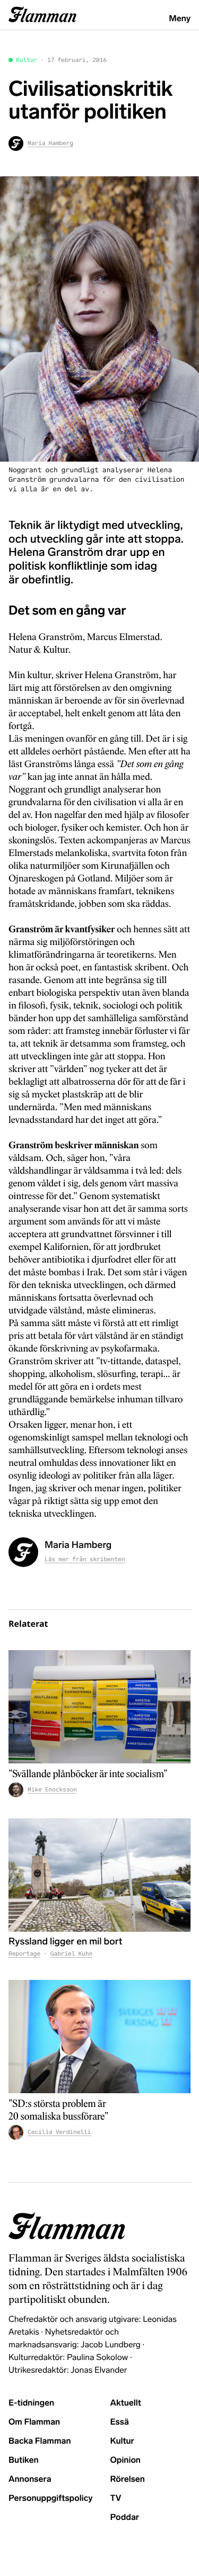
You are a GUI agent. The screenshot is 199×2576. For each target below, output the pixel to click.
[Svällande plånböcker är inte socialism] (99, 1707)
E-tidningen (31, 2403)
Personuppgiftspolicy (50, 2498)
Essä (120, 2422)
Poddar (125, 2518)
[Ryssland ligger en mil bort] (99, 1875)
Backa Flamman (40, 2441)
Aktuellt (126, 2403)
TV (116, 2498)
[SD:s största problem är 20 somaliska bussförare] (99, 2037)
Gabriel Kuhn (71, 1954)
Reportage (24, 1954)
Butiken (24, 2460)
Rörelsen (128, 2479)
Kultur (27, 60)
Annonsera (30, 2479)
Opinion (126, 2460)
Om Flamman (34, 2422)
